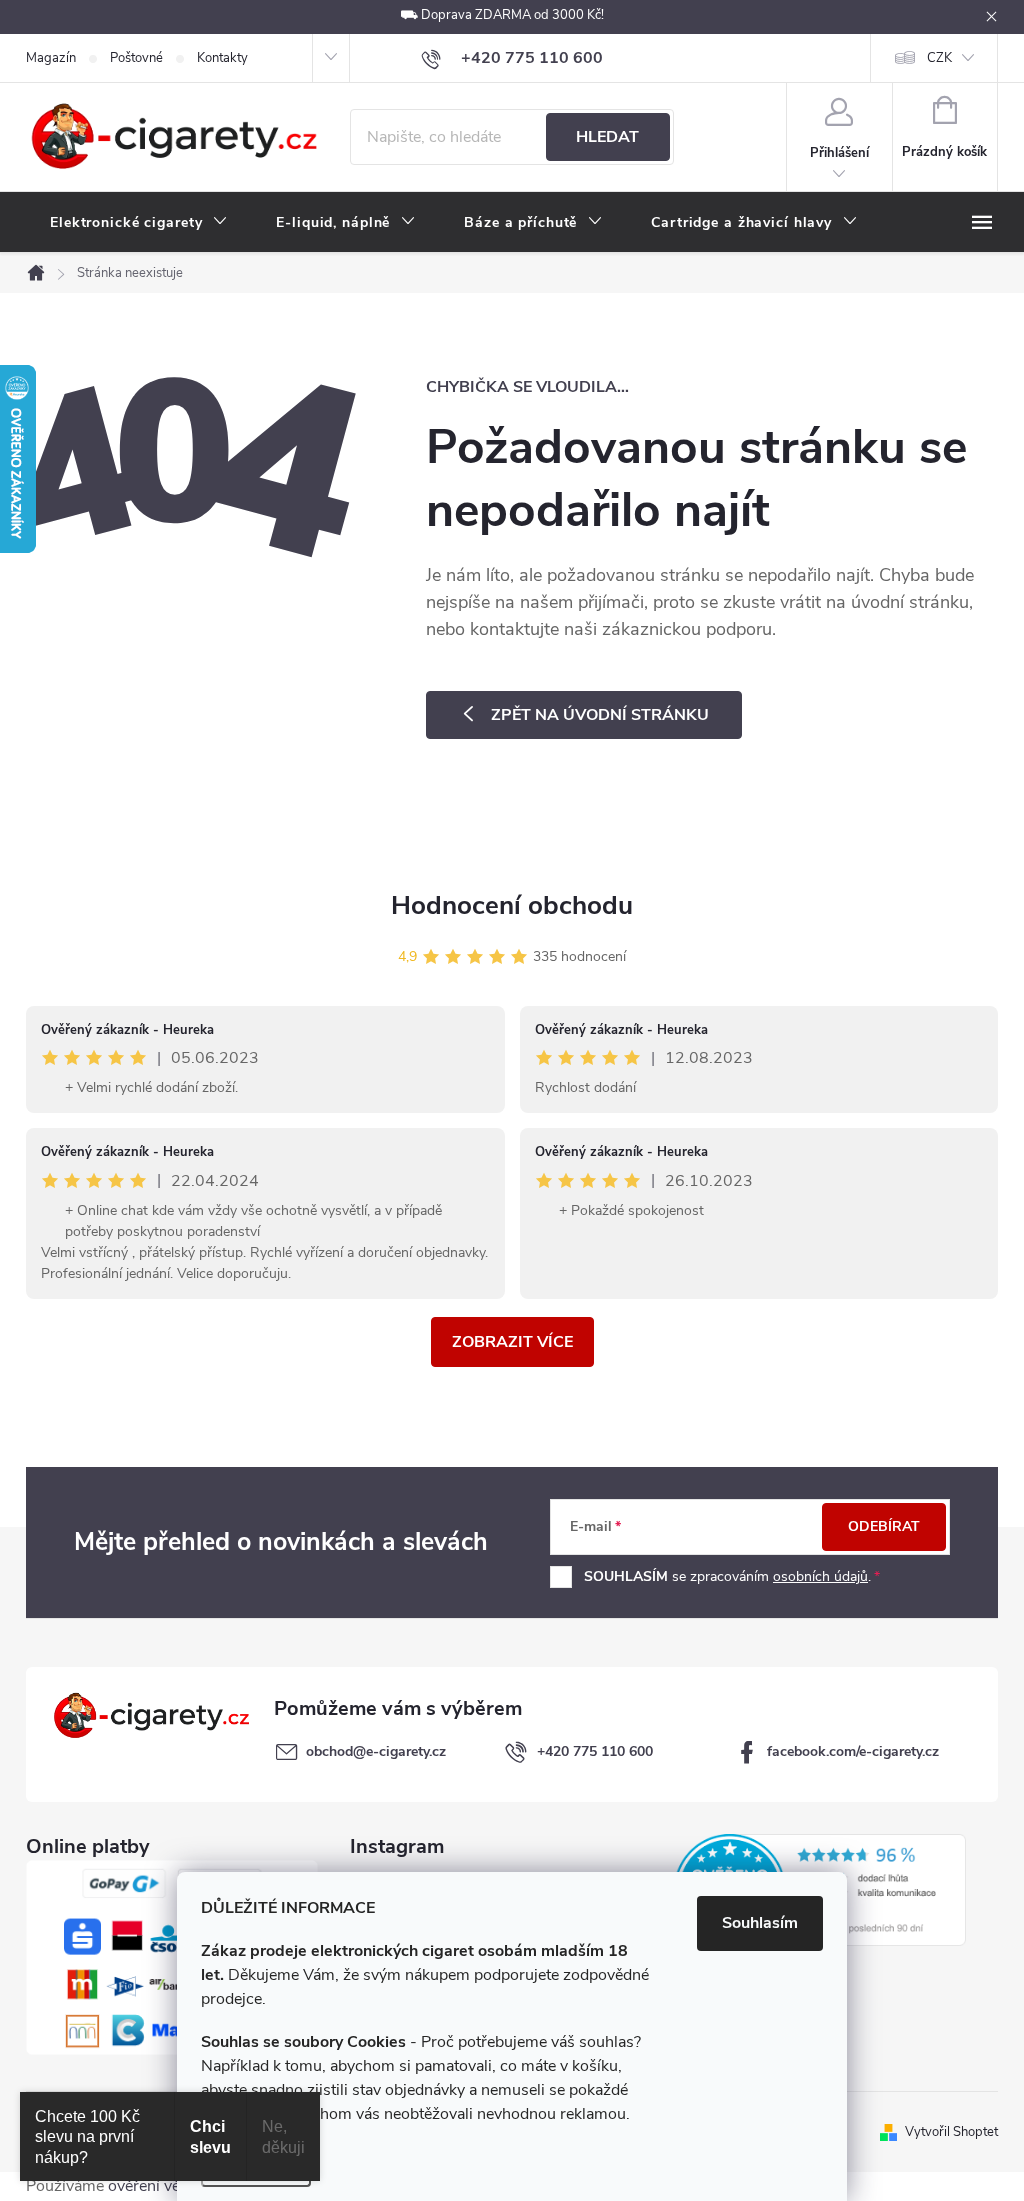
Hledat (607, 137)
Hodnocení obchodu (512, 905)
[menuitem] (139, 223)
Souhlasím (760, 1923)
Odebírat (884, 1526)
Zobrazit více (512, 1342)
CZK (939, 58)
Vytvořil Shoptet (951, 2132)
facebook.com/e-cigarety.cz (853, 1751)
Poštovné (136, 58)
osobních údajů (820, 1576)
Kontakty (222, 58)
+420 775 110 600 (595, 1751)
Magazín (51, 58)
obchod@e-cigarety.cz (376, 1751)
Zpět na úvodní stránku (600, 715)
